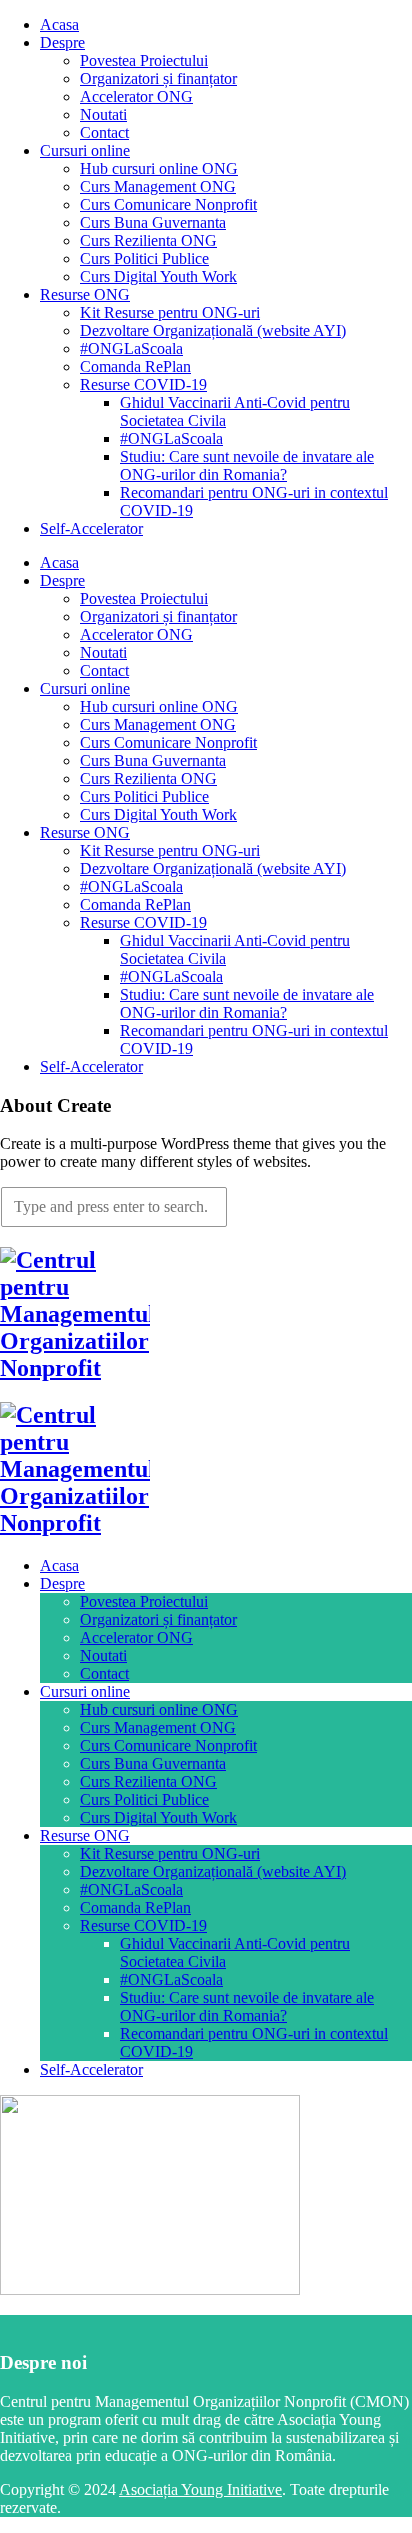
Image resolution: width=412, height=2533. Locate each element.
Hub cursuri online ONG (159, 168)
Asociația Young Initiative (200, 2489)
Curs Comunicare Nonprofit (168, 204)
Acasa (59, 24)
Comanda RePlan (135, 366)
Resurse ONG (85, 294)
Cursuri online (85, 150)
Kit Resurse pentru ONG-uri (170, 312)
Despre (62, 42)
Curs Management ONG (158, 186)
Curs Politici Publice (144, 258)
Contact (104, 132)
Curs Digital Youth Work (158, 276)
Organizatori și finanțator (158, 78)
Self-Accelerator (91, 528)
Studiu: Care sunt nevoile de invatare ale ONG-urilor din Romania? (247, 465)
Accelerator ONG (136, 96)
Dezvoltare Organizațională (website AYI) (213, 330)
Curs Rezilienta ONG (148, 240)
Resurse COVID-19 (143, 384)
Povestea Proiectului (144, 60)
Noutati (103, 114)
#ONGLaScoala (131, 348)
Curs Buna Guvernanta (153, 222)
